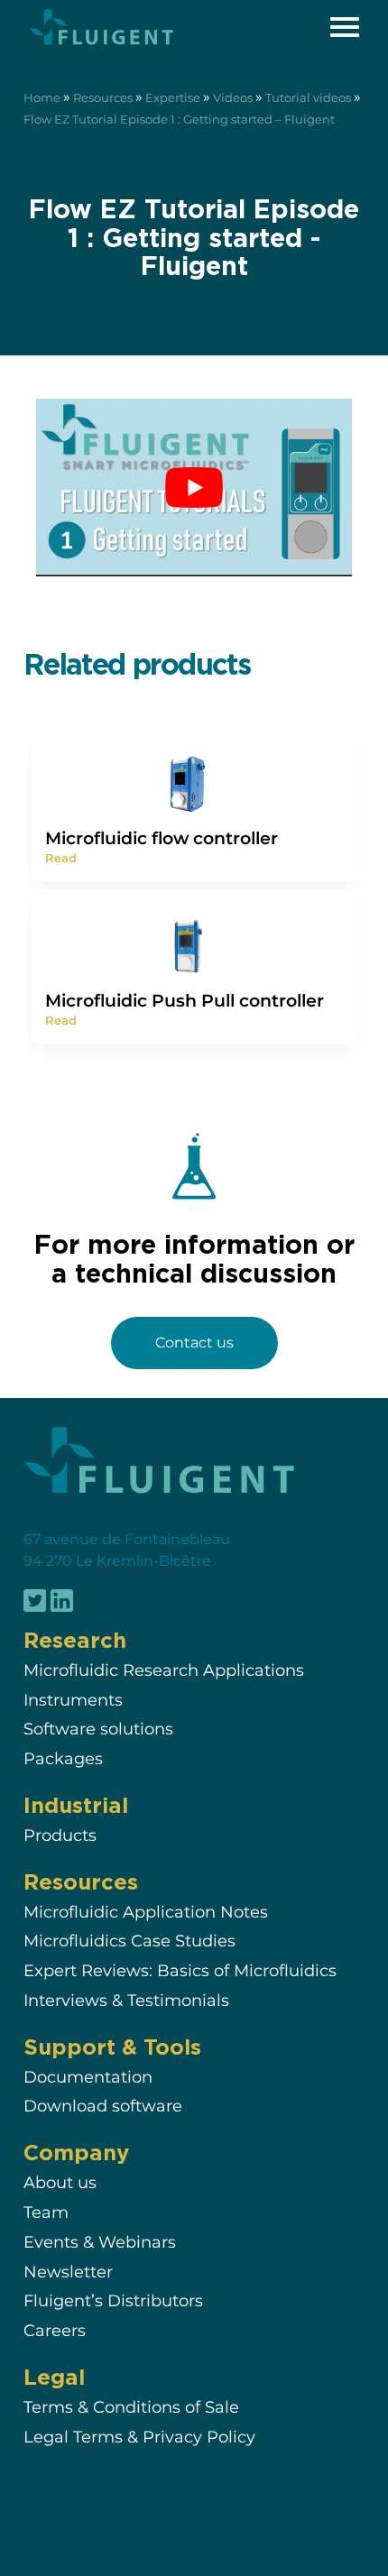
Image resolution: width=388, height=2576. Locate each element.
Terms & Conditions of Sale (131, 2407)
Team (46, 2212)
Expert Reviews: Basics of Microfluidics (180, 1970)
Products (60, 1835)
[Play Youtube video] (194, 488)
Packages (63, 1758)
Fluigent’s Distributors (113, 2300)
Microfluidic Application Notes (146, 1912)
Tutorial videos (308, 98)
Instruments (73, 1700)
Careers (55, 2330)
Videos (233, 98)
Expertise (173, 98)
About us (60, 2182)
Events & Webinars (100, 2242)
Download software (103, 2107)
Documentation (88, 2077)
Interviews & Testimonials (126, 2000)
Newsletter (68, 2272)
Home (42, 98)
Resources (103, 98)
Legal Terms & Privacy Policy (139, 2437)
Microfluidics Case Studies (129, 1941)
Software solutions (98, 1729)
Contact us (194, 1343)
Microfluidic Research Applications (164, 1670)
